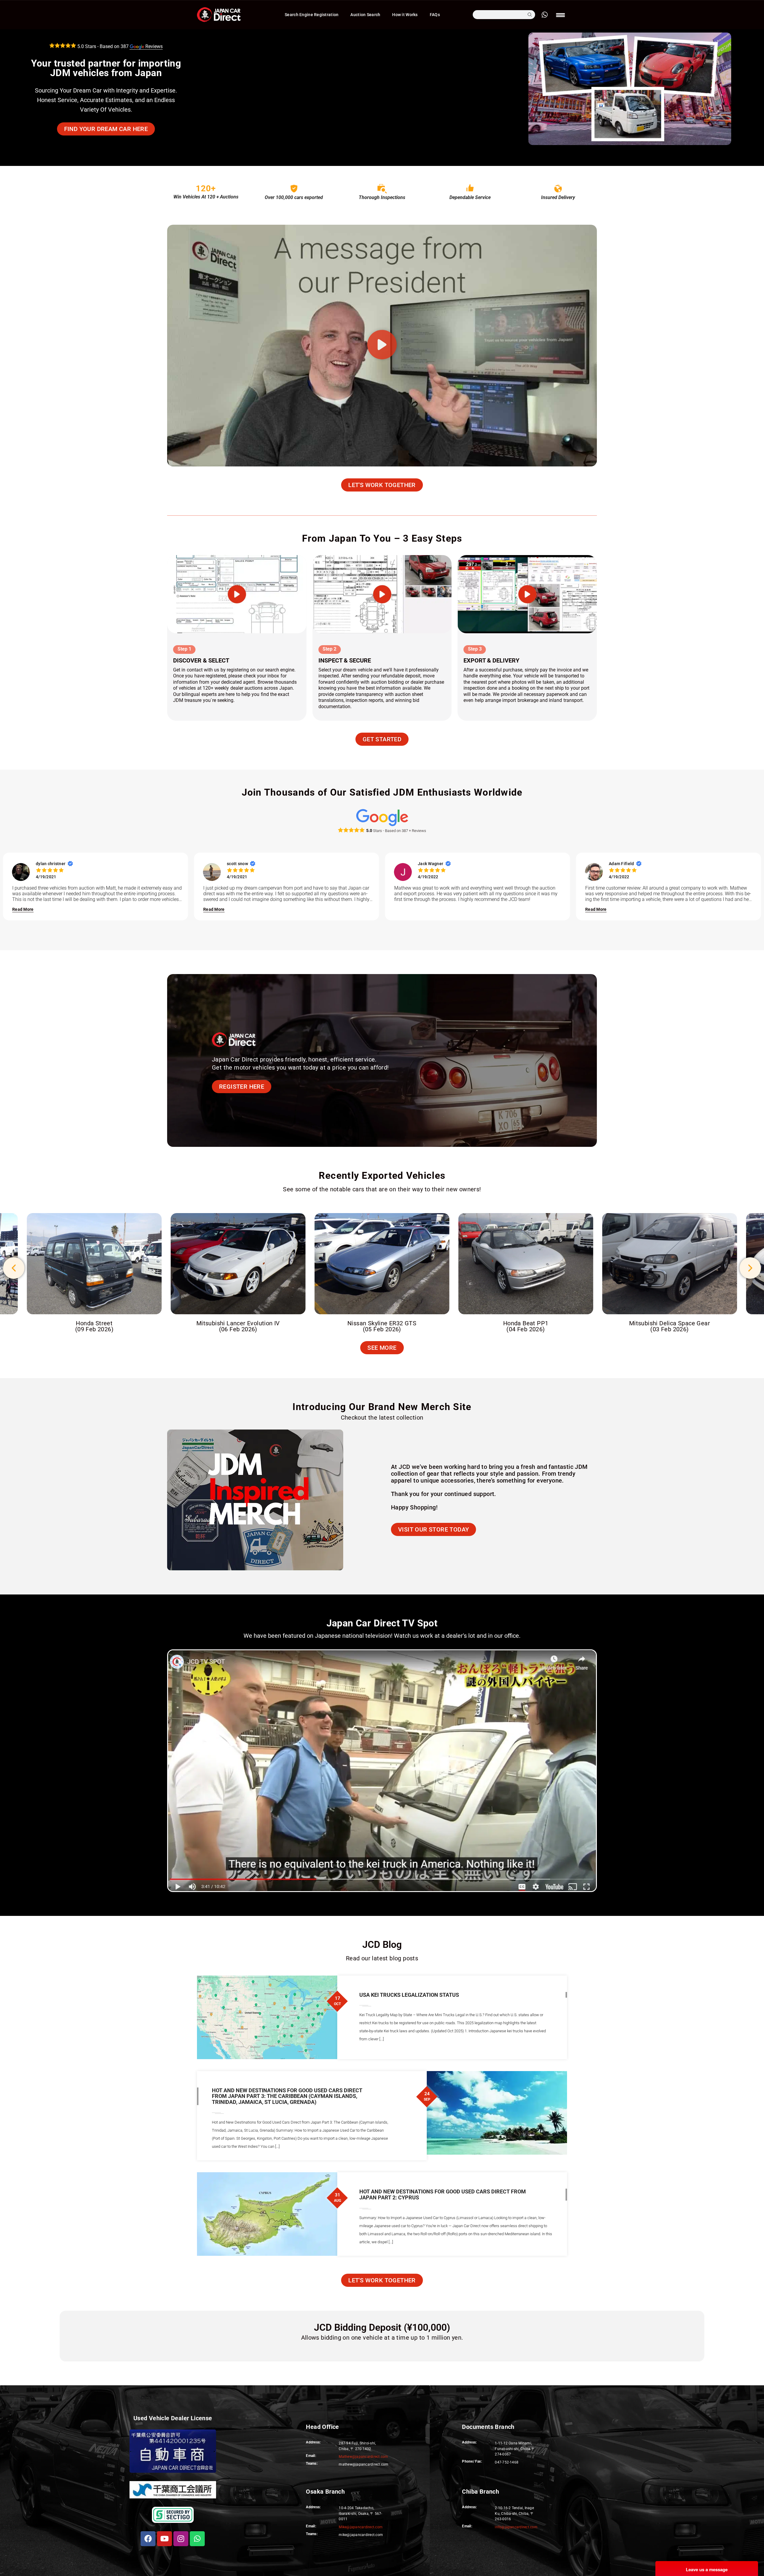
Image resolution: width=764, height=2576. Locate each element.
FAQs (435, 15)
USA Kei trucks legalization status (409, 1995)
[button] (382, 346)
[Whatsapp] (197, 2539)
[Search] (530, 15)
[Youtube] (164, 2539)
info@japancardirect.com (516, 2527)
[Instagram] (181, 2539)
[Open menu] (561, 15)
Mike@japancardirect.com (361, 2527)
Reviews (142, 46)
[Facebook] (148, 2539)
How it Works (405, 15)
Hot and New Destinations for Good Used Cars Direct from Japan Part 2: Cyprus (443, 2194)
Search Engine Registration (312, 15)
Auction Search (365, 15)
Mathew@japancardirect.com (363, 2457)
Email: (467, 2526)
